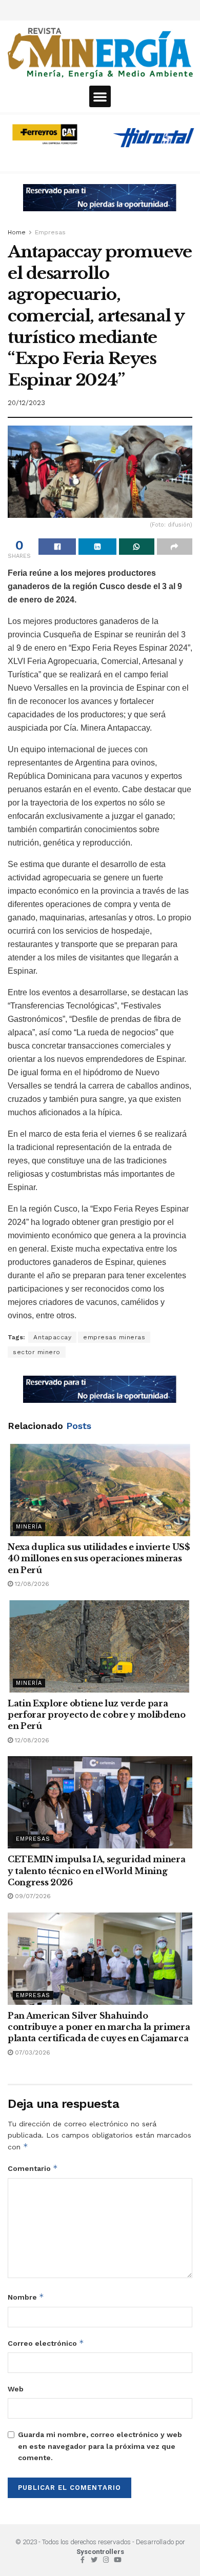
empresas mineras (114, 1337)
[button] (100, 96)
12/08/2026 (31, 1584)
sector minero (37, 1352)
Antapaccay (52, 1337)
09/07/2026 (32, 1896)
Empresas (50, 232)
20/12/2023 (26, 403)
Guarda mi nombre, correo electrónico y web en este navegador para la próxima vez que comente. (100, 2446)
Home (17, 232)
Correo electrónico (46, 2343)
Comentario (33, 2168)
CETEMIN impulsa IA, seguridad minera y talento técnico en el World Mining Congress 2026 (96, 1871)
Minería (29, 1527)
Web (16, 2389)
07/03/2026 (32, 2052)
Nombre (26, 2297)
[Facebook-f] (82, 2560)
